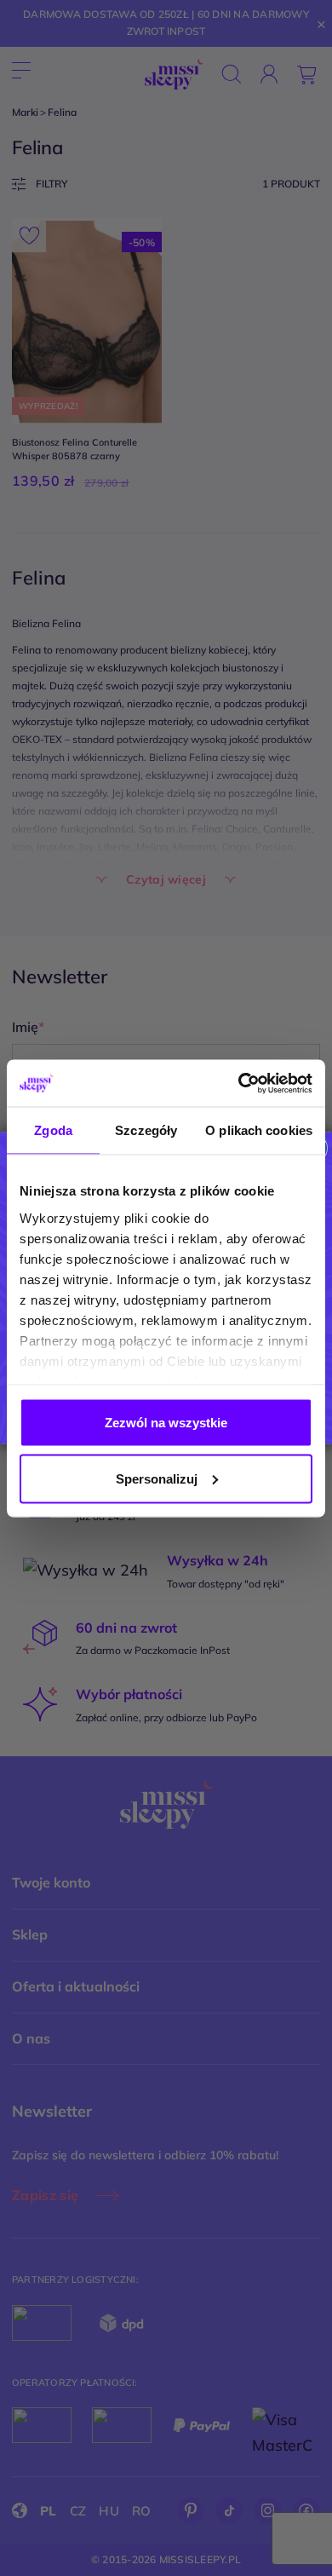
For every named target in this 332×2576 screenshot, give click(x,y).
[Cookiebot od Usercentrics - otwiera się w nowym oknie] (239, 1083)
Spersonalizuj (157, 1478)
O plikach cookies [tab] (259, 1130)
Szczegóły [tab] (146, 1130)
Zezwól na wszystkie (166, 1423)
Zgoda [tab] (53, 1130)
